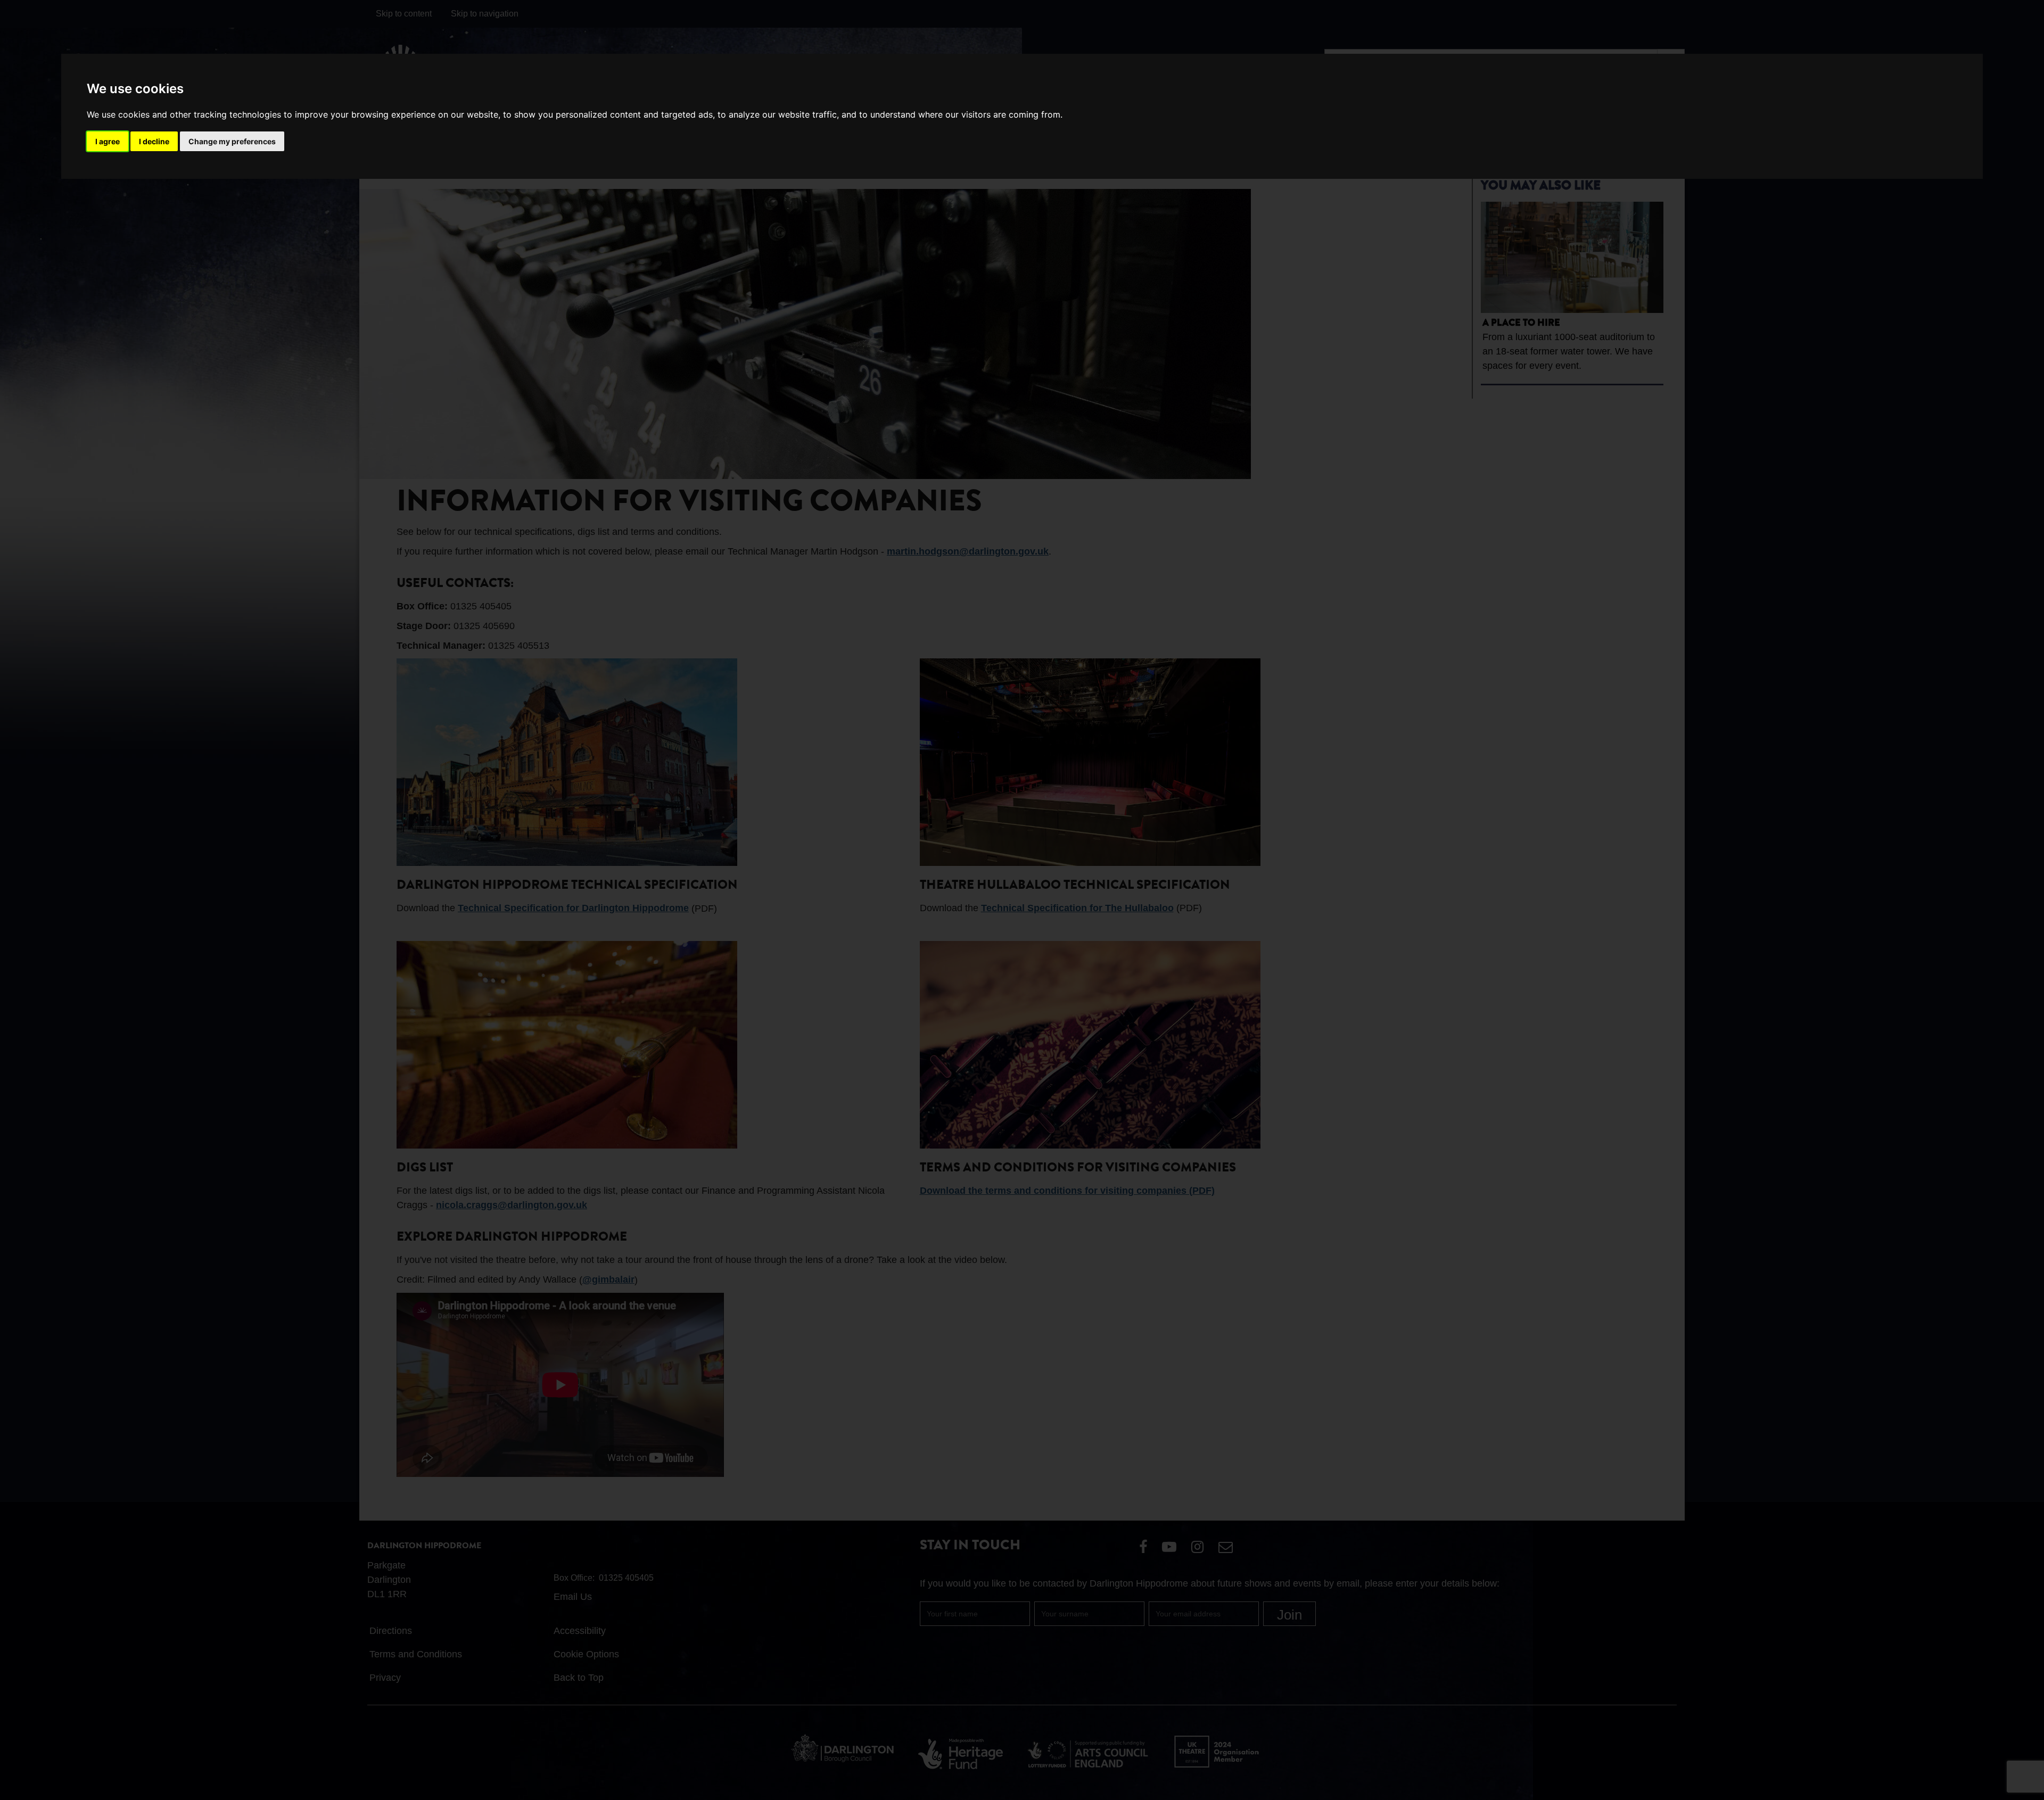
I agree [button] (108, 141)
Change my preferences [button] (232, 141)
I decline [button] (154, 141)
